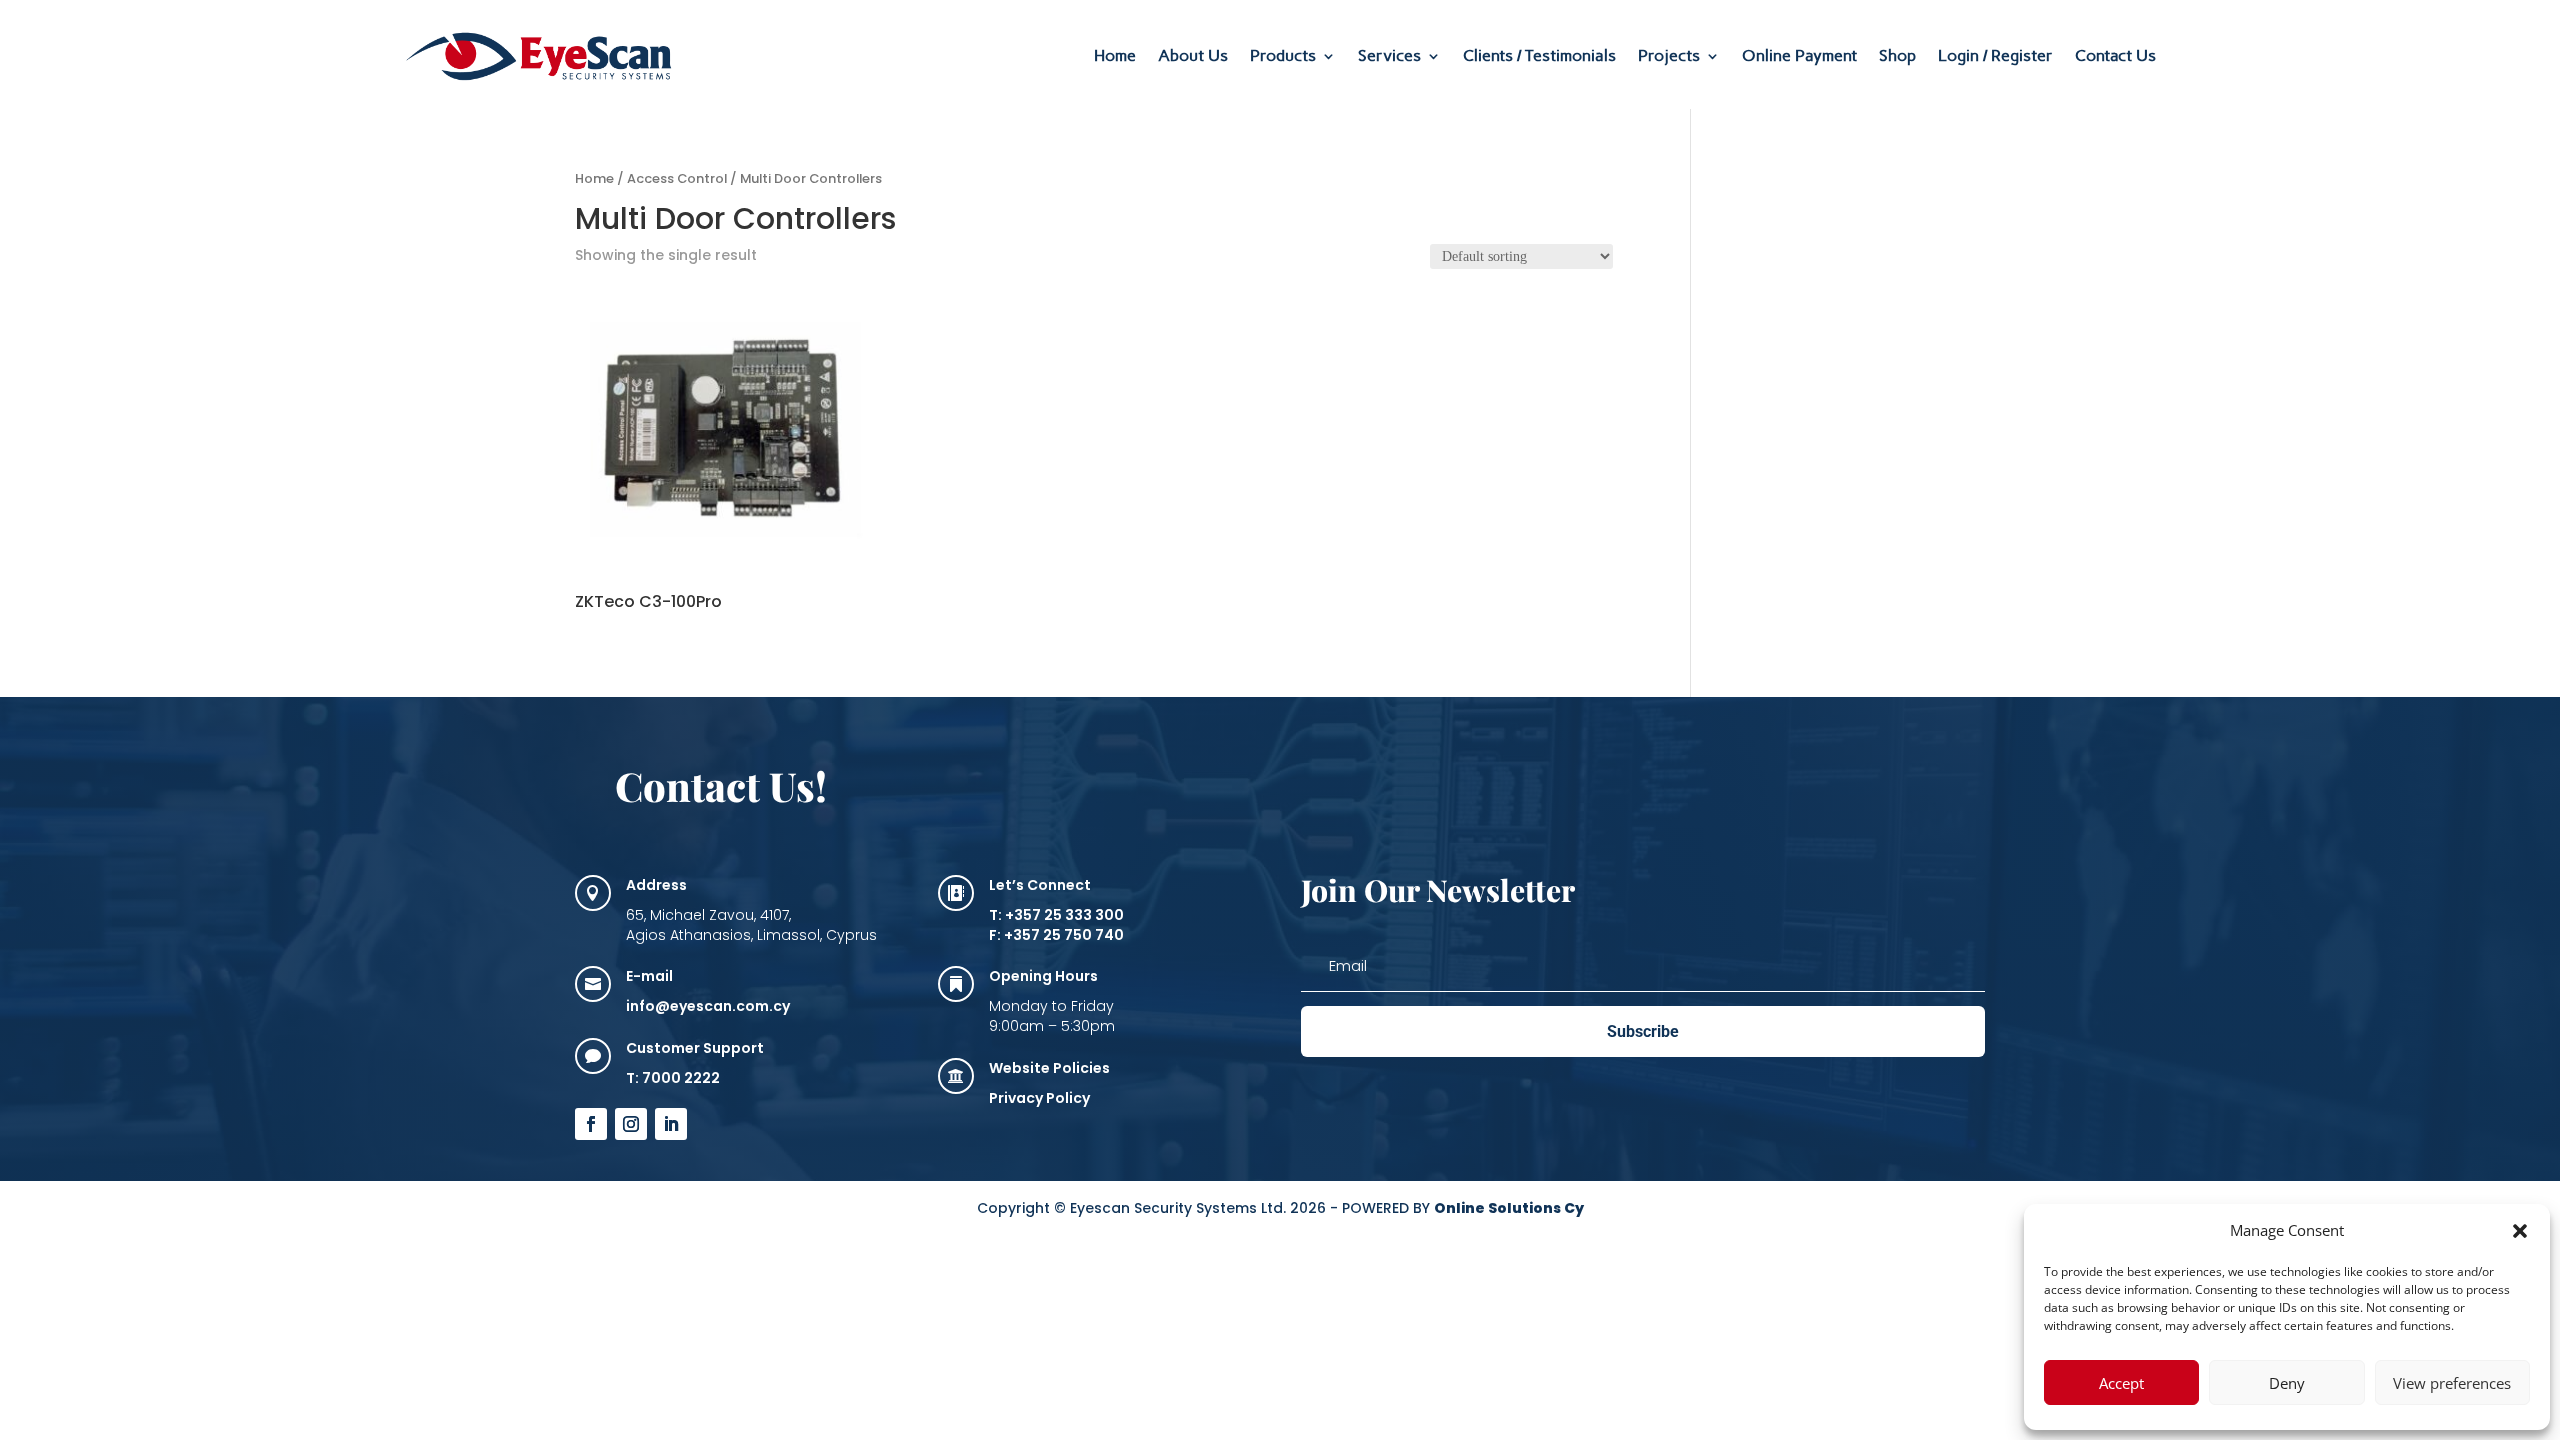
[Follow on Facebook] (591, 1124)
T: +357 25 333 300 (1056, 915)
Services (1389, 55)
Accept (2121, 1383)
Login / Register (1995, 55)
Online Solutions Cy (1509, 1208)
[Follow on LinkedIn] (671, 1124)
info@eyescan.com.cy (708, 1006)
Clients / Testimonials (1539, 55)
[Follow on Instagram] (631, 1124)
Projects (1669, 55)
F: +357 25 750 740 (1056, 935)
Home (1115, 55)
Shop (1897, 55)
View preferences (2452, 1383)
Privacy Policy (1039, 1098)
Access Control (677, 178)
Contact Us (2115, 55)
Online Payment (1799, 55)
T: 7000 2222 (673, 1078)
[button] (2520, 1231)
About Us (1193, 55)
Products (1283, 55)
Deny (2287, 1383)
